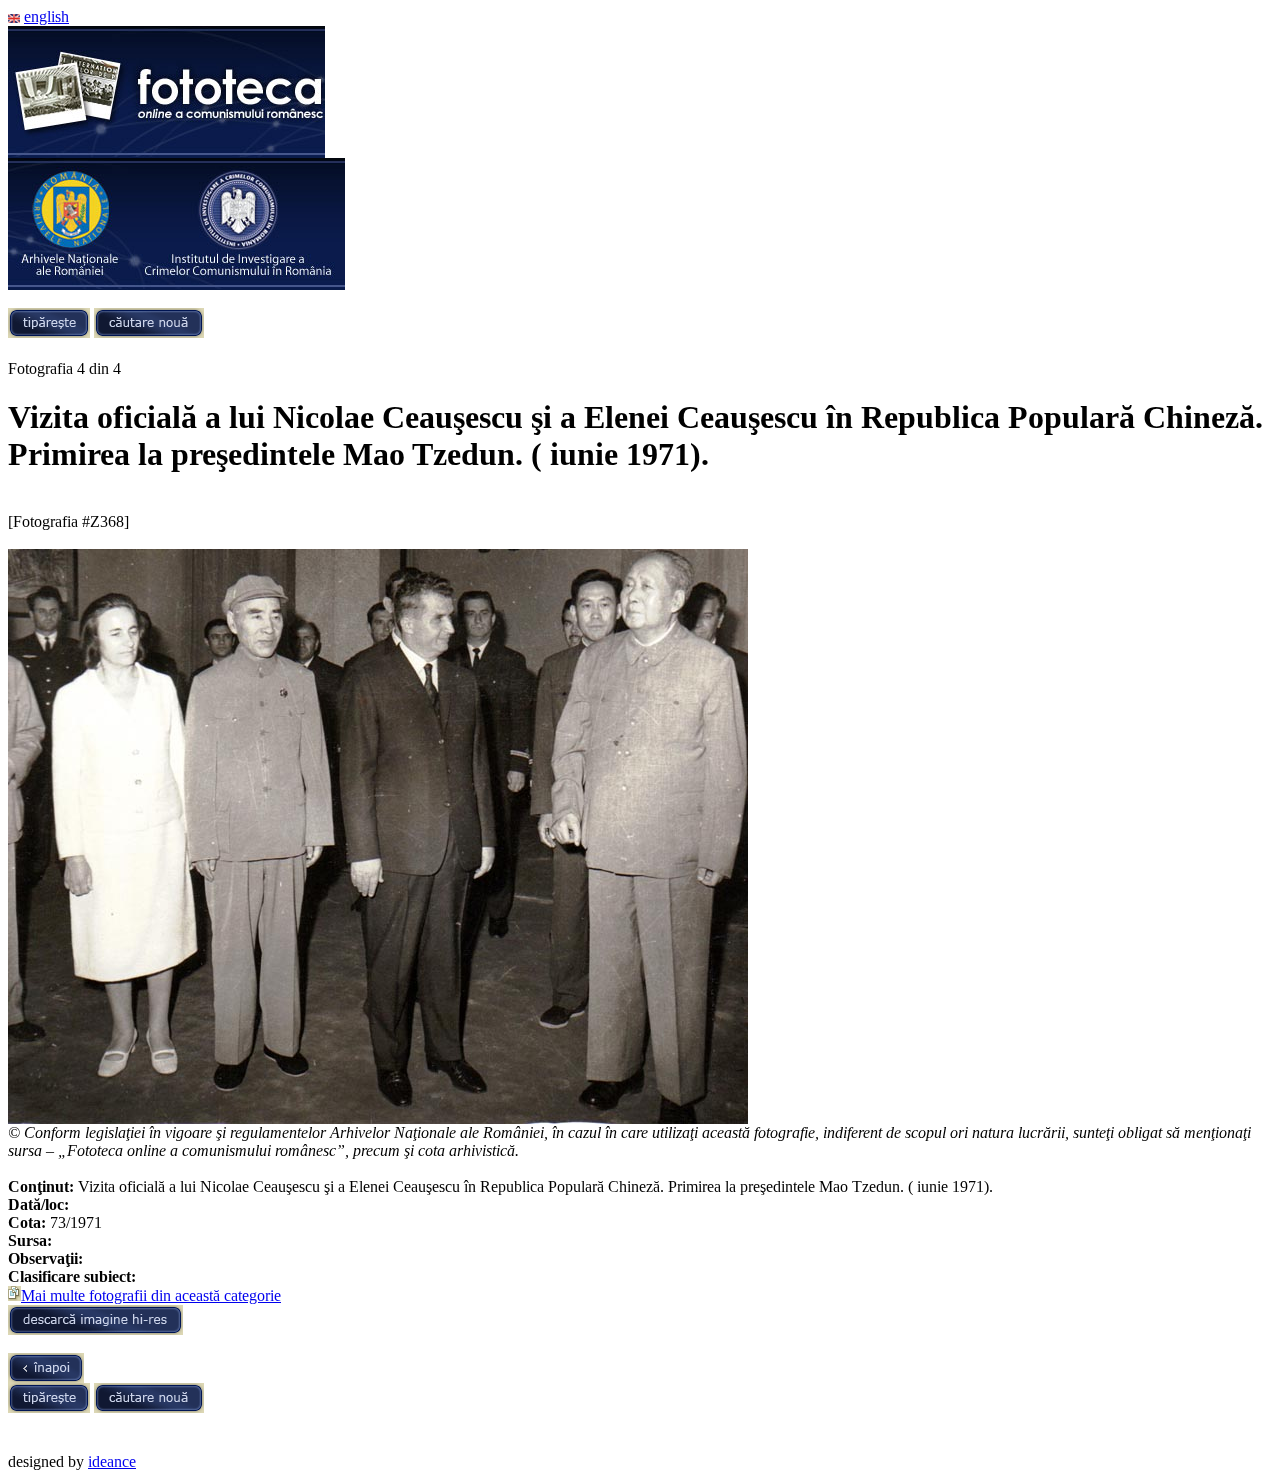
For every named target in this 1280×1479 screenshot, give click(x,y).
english (46, 16)
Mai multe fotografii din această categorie (151, 1295)
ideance (112, 1461)
